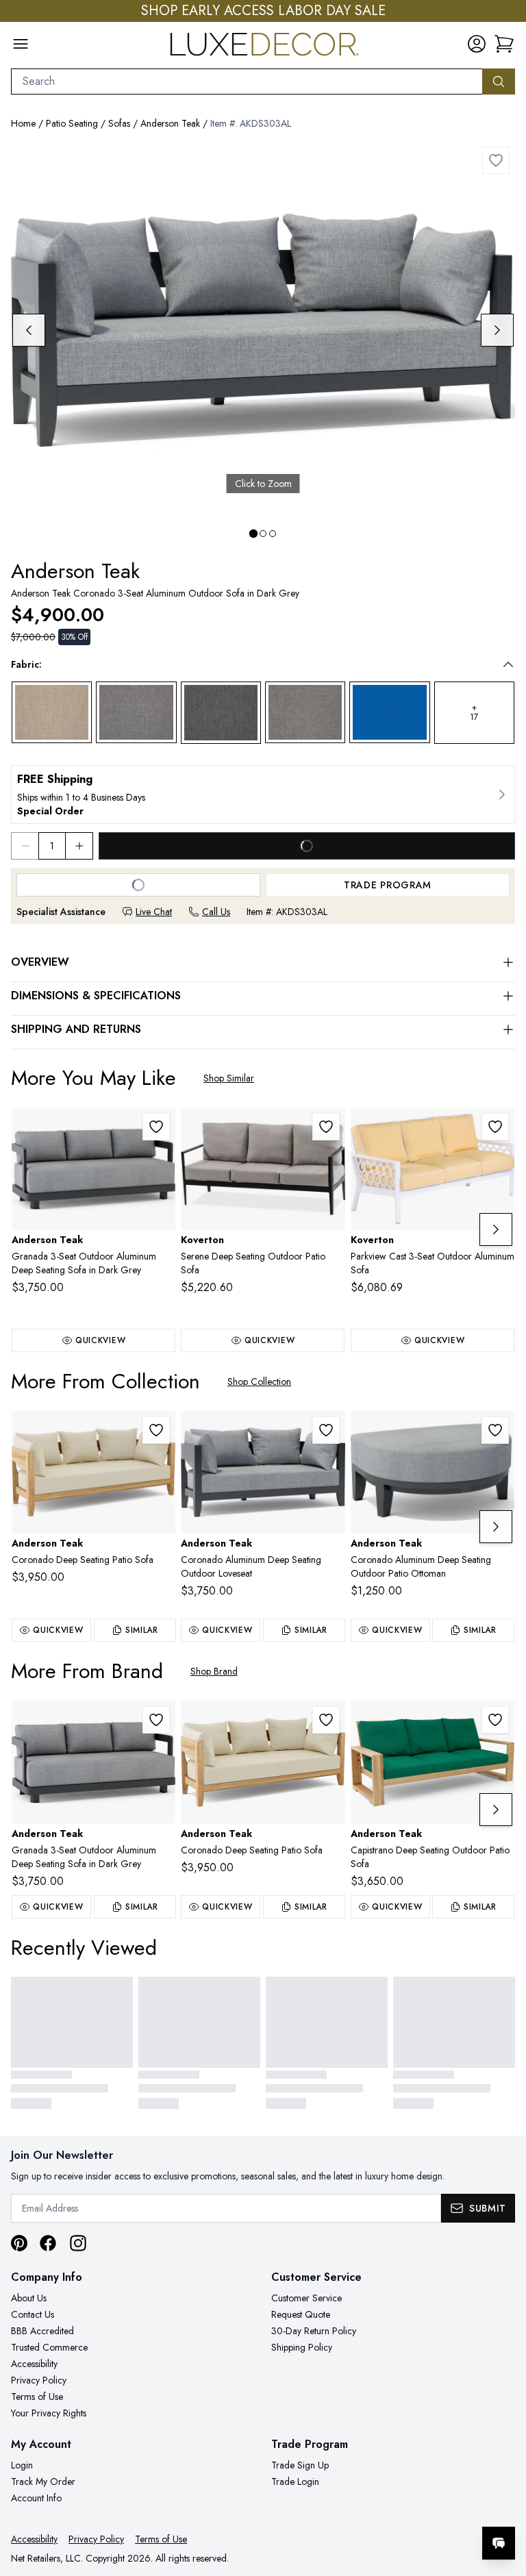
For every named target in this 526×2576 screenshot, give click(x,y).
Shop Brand (214, 1671)
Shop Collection (259, 1381)
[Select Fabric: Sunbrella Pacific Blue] (389, 712)
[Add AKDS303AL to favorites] (496, 160)
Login (22, 2465)
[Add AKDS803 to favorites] (495, 1720)
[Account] (477, 44)
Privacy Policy (39, 2380)
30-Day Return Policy (314, 2331)
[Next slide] (497, 330)
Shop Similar (229, 1078)
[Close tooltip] (504, 2501)
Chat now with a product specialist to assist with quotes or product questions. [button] (402, 2507)
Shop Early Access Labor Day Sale (263, 11)
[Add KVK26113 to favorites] (495, 1127)
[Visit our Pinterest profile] (19, 2243)
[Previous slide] (29, 330)
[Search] (499, 82)
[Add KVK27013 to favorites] (326, 1127)
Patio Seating (72, 123)
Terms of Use (37, 2397)
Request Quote (301, 2314)
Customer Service (306, 2298)
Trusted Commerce (49, 2347)
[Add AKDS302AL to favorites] (326, 1430)
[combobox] (247, 82)
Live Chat (154, 912)
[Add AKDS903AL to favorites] (156, 1127)
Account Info (36, 2498)
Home (23, 123)
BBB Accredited (42, 2331)
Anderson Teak (170, 123)
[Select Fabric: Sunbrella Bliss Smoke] (305, 712)
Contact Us (33, 2314)
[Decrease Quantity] (25, 846)
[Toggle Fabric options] (508, 664)
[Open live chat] (499, 2543)
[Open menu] (21, 44)
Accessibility (34, 2364)
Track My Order (43, 2481)
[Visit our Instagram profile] (78, 2243)
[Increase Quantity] (79, 846)
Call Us (216, 912)
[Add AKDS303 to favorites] (156, 1430)
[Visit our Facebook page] (48, 2243)
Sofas (119, 123)
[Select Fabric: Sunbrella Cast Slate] (136, 712)
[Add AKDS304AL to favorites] (495, 1430)
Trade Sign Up (300, 2465)
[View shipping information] (263, 795)
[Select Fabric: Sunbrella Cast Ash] (52, 712)
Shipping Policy (302, 2347)
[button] (504, 44)
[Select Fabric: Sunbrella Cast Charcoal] (221, 713)
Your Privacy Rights (49, 2413)
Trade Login (295, 2481)
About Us (29, 2298)
